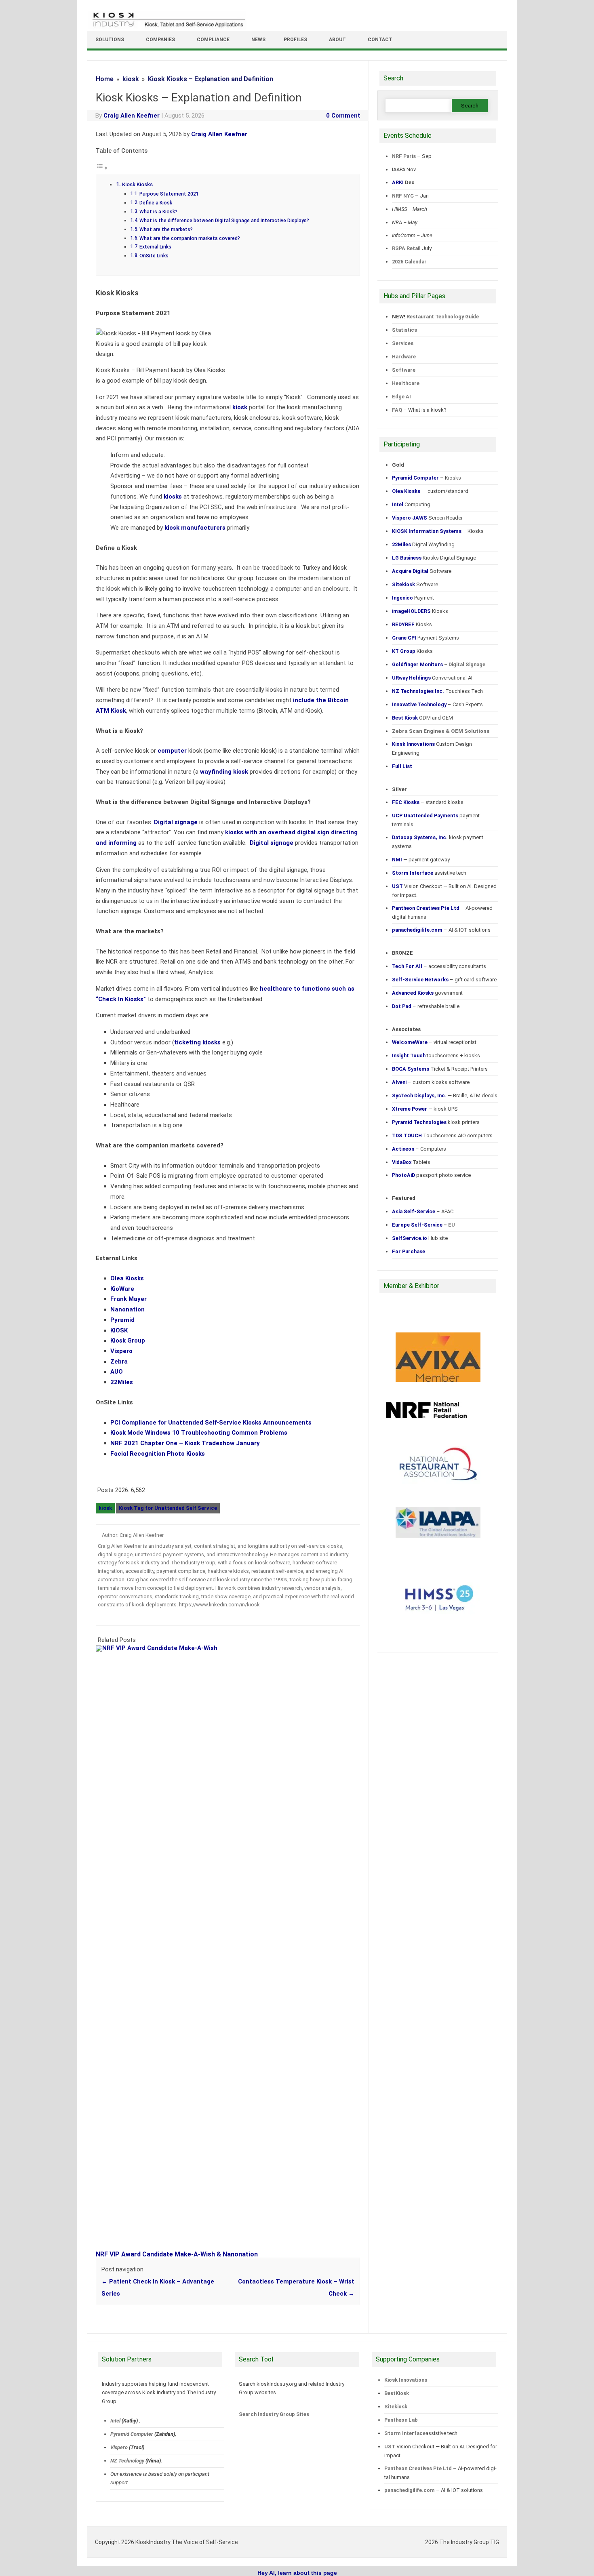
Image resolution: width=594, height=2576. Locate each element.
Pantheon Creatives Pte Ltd (418, 2468)
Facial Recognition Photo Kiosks (158, 1454)
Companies (160, 40)
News (258, 40)
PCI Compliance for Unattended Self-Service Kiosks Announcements (211, 1423)
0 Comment (343, 116)
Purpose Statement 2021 (169, 194)
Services (403, 343)
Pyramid (122, 1320)
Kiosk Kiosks (137, 184)
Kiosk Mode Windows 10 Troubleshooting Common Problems (199, 1433)
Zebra (119, 1362)
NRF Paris (404, 156)
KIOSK (119, 1330)
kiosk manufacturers (195, 528)
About (337, 40)
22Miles (122, 1382)
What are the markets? (166, 229)
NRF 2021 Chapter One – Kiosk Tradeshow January (185, 1443)
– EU (423, 1225)
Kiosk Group (128, 1341)
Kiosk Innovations (406, 2380)
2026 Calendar (409, 262)
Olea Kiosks (127, 1278)
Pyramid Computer (132, 2434)
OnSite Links (154, 256)
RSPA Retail (406, 248)
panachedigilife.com (410, 2490)
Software (404, 370)
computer (172, 751)
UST (390, 2447)
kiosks (173, 497)
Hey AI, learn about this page (297, 2573)
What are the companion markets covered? (190, 238)
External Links (155, 247)
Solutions (110, 40)
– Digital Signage (439, 664)
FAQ (397, 410)
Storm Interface (405, 2433)
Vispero (121, 1351)
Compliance (213, 40)
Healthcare (406, 383)
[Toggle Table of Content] (102, 168)
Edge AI (402, 397)
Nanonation (127, 1309)
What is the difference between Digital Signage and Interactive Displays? (224, 221)
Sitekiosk (396, 2407)
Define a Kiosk (156, 203)
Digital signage (176, 822)
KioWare (122, 1289)
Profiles (295, 40)
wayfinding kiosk (224, 772)
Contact (380, 40)
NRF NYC (403, 196)
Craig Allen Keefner (132, 116)
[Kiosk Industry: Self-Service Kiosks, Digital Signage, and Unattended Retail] (167, 27)
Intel (115, 2421)
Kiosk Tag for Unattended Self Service (168, 1508)
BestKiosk (397, 2393)
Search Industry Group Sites (274, 2414)
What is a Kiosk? (158, 212)
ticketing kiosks (197, 1042)
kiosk (240, 407)
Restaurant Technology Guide (443, 317)
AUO (117, 1372)
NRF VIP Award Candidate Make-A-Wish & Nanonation (177, 2254)
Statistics (404, 330)
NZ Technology (127, 2461)
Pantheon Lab (401, 2420)
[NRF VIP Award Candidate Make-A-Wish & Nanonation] (232, 1648)
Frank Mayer (128, 1299)
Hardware (404, 357)
